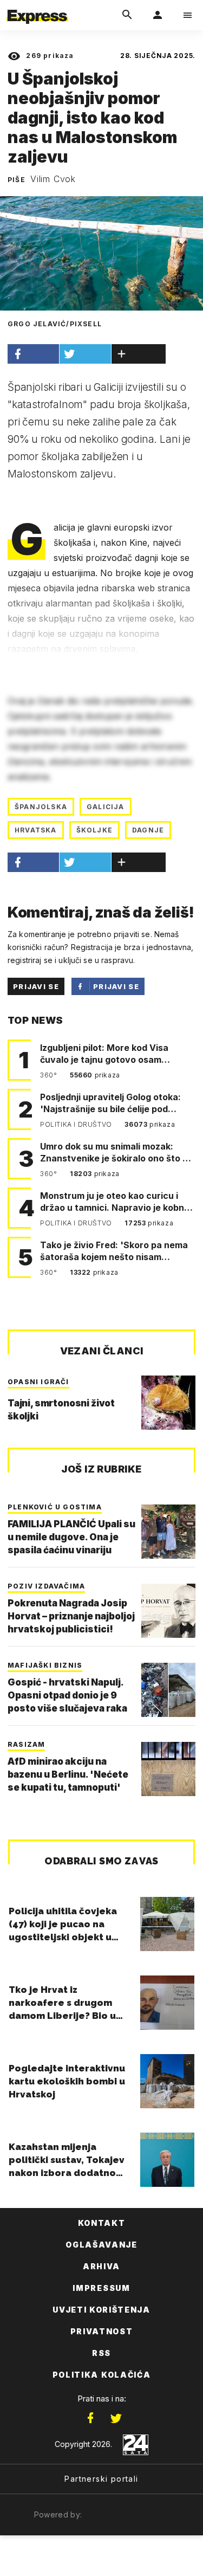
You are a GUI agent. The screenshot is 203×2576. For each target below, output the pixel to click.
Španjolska (41, 807)
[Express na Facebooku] (90, 2418)
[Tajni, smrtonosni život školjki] (168, 1403)
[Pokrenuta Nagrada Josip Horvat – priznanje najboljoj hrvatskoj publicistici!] (168, 1611)
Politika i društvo (77, 1124)
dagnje (148, 830)
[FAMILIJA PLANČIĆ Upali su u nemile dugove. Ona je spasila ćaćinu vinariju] (168, 1532)
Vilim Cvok (53, 179)
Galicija (106, 807)
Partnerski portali (101, 2479)
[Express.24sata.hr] (37, 7)
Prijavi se (36, 986)
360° (50, 1075)
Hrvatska (36, 830)
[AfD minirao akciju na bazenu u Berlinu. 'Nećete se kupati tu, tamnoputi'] (168, 1769)
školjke (94, 830)
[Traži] (127, 15)
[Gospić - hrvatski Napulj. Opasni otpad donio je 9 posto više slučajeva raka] (168, 1690)
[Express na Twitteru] (116, 2418)
